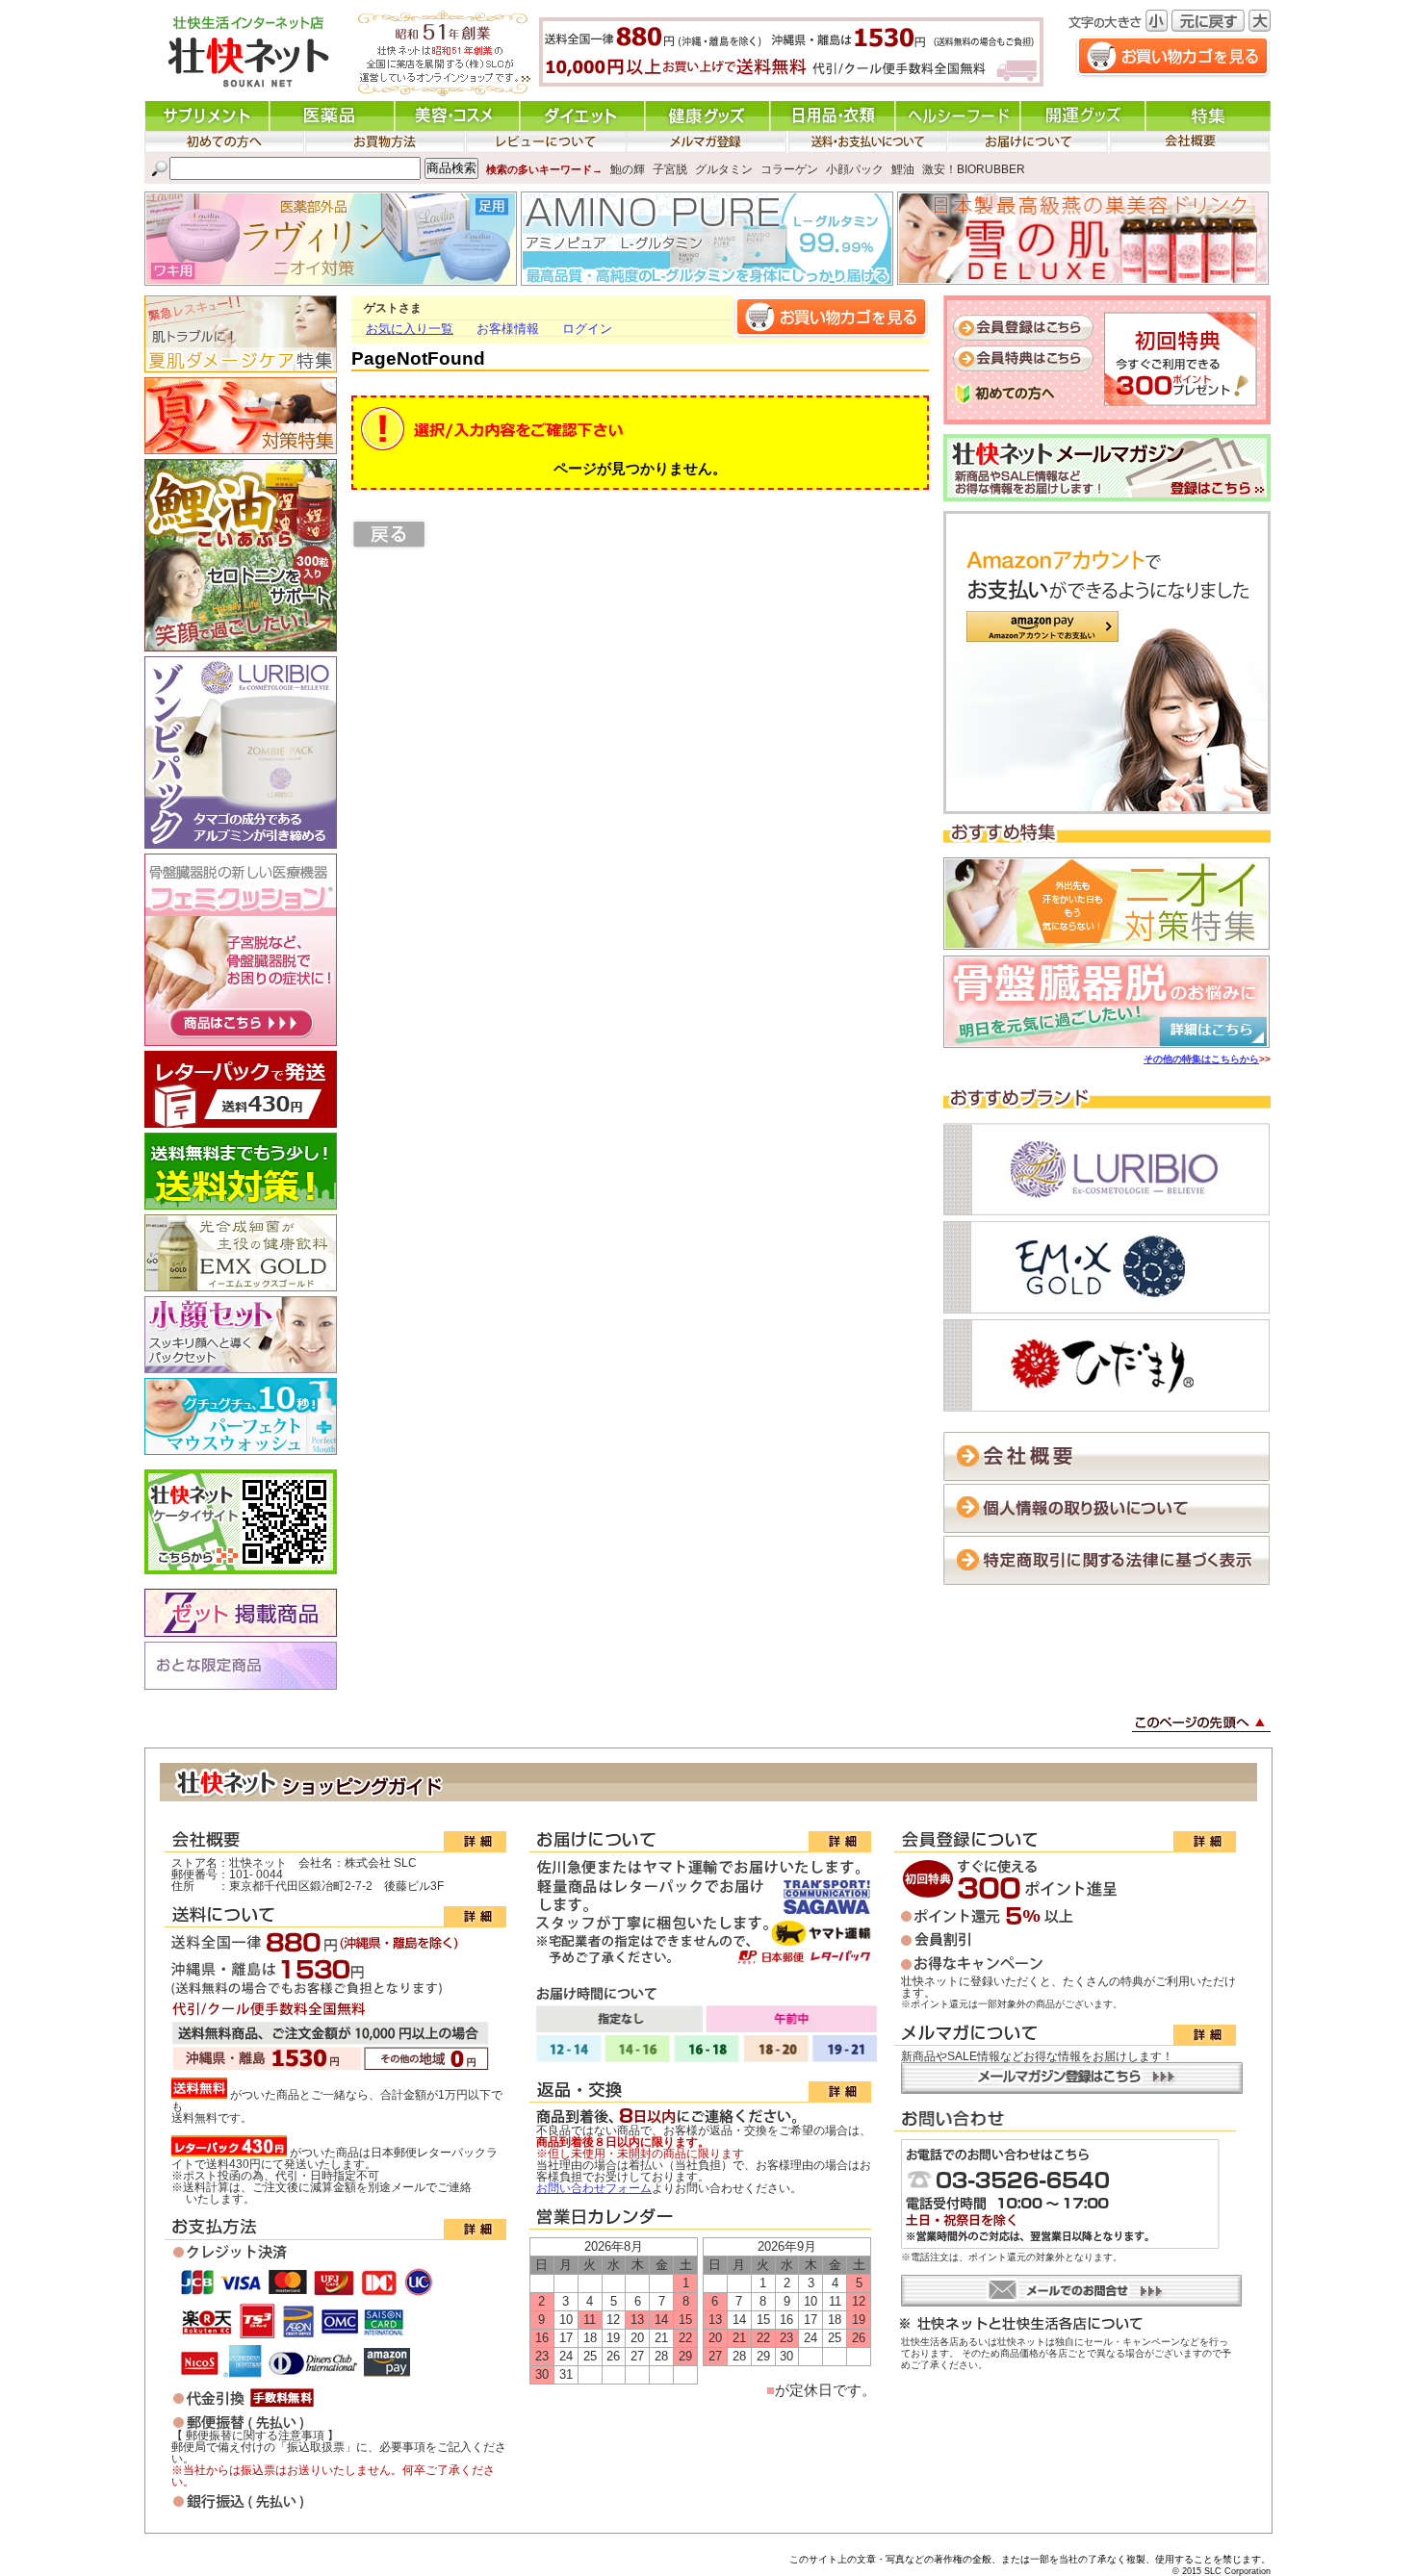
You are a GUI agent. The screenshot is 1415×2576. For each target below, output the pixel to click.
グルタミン (724, 168)
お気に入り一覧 (410, 329)
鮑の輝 (628, 168)
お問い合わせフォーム (594, 2188)
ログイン (587, 329)
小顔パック (855, 168)
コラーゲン (789, 168)
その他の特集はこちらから (1201, 1059)
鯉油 (903, 168)
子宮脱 (670, 168)
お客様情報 (508, 329)
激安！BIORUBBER (974, 168)
